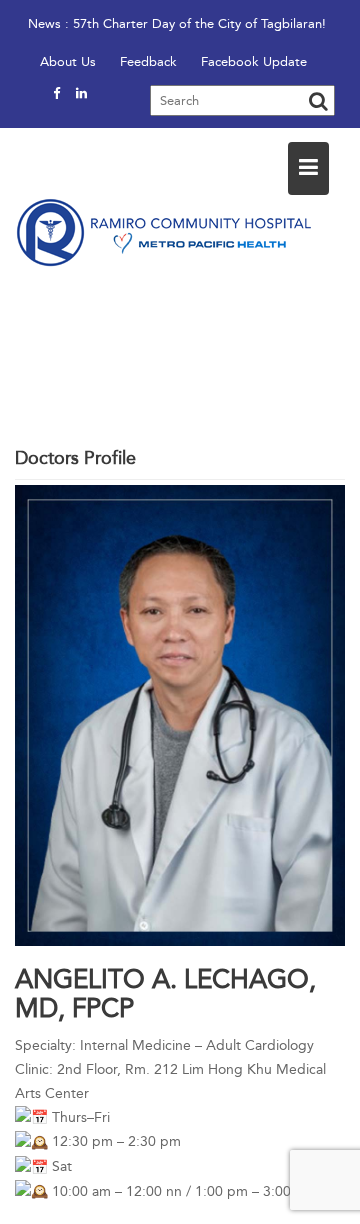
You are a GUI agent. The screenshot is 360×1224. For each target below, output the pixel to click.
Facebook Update (254, 61)
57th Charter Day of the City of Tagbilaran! (199, 23)
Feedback (148, 61)
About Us (68, 61)
